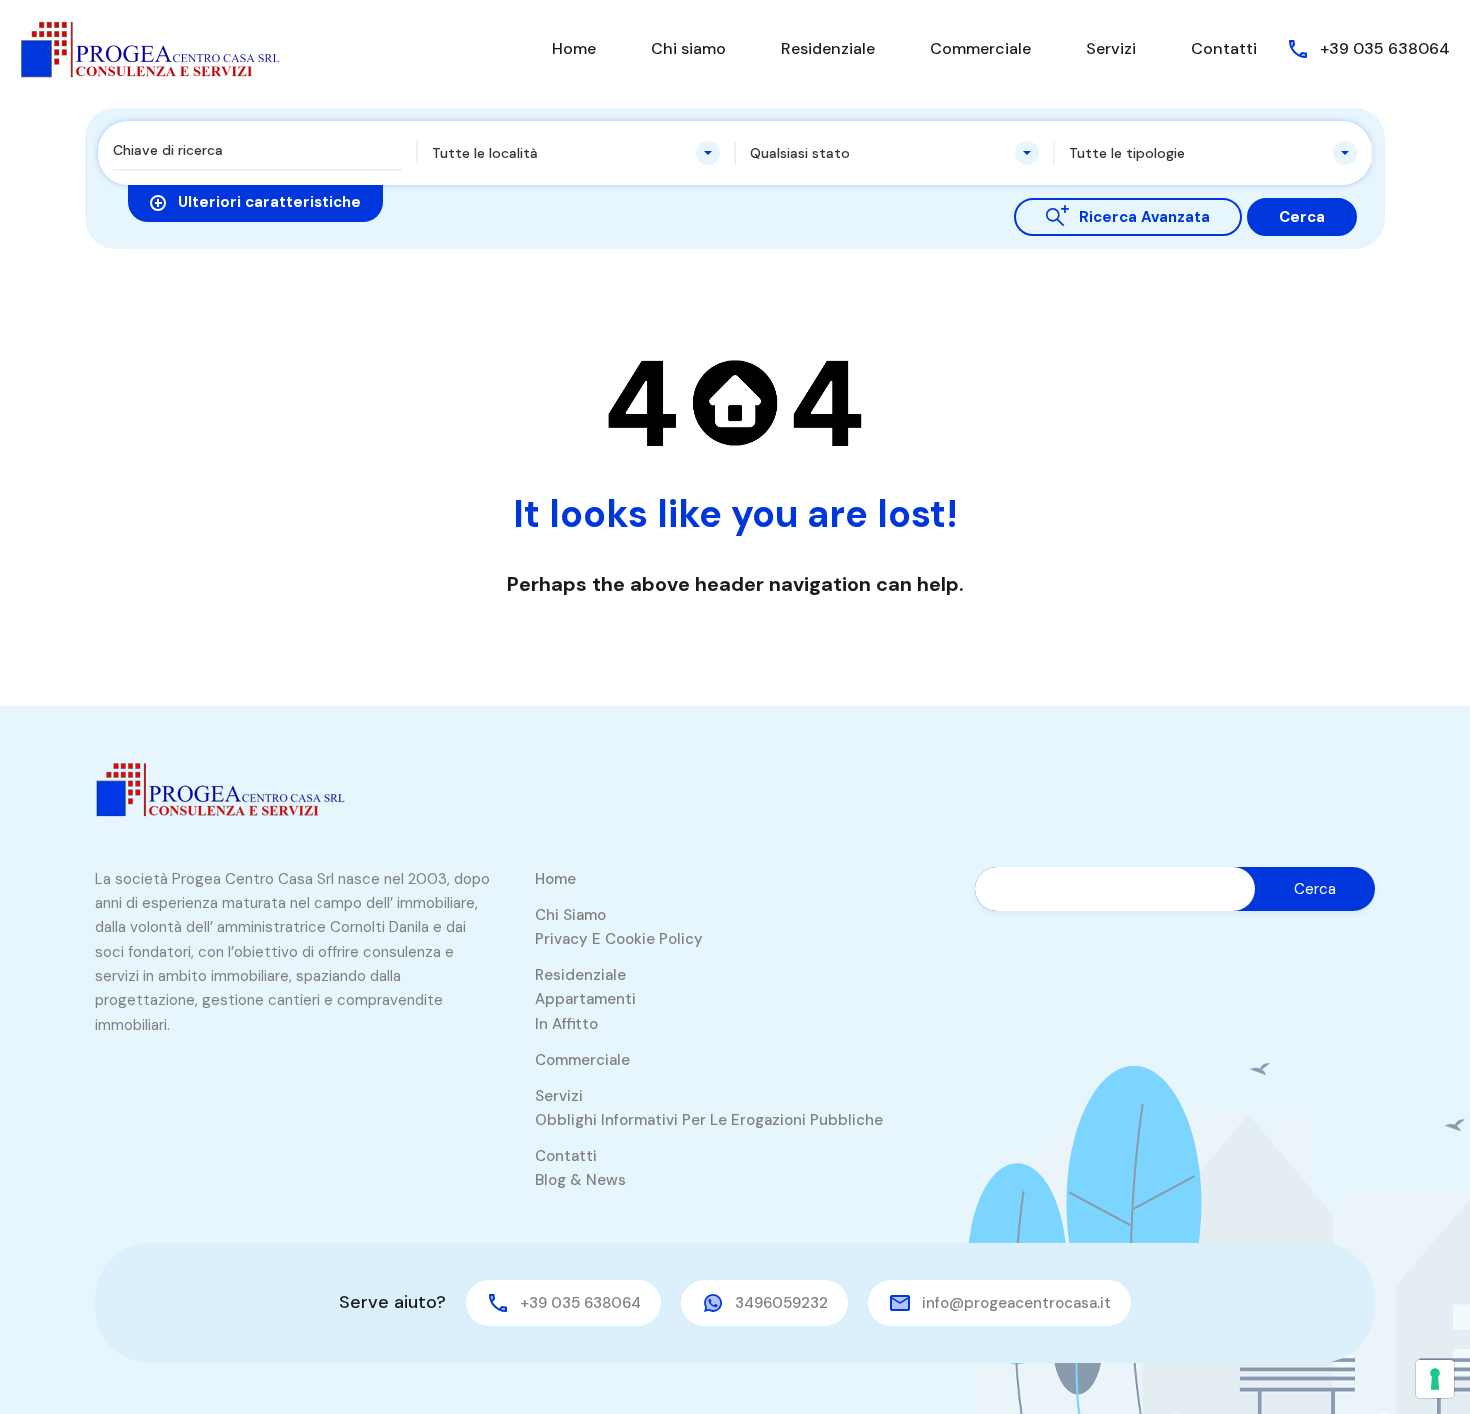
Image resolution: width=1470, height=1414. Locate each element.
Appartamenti (585, 999)
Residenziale (828, 48)
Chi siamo (688, 48)
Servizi (1111, 48)
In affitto (566, 1024)
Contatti (1224, 48)
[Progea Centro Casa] (150, 47)
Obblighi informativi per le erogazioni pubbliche (709, 1120)
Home (574, 48)
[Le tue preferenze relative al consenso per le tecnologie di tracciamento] (1435, 1379)
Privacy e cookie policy (619, 939)
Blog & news (580, 1180)
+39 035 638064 (1385, 48)
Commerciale (980, 48)
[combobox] (576, 153)
